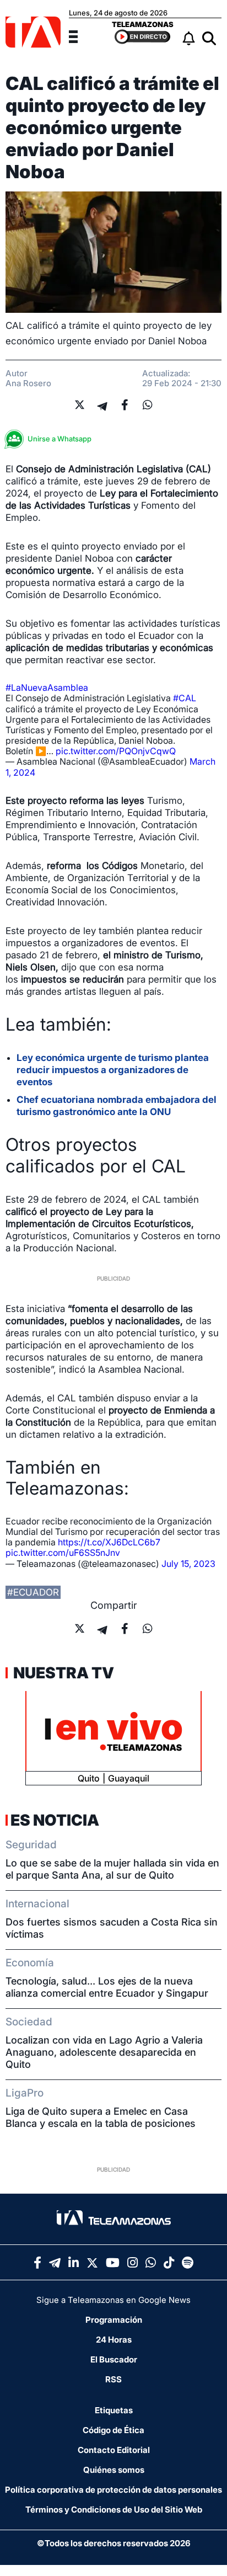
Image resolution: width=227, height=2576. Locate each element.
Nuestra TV (62, 1673)
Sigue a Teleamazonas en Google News (113, 2300)
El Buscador (114, 2359)
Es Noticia (55, 1820)
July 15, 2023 (188, 1564)
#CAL (185, 698)
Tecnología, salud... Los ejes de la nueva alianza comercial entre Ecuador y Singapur (107, 1987)
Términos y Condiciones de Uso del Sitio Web (114, 2510)
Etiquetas (114, 2410)
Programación (114, 2320)
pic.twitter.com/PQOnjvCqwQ (116, 751)
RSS (113, 2379)
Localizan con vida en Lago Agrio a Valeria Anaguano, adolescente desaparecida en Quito (104, 2052)
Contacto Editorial (114, 2450)
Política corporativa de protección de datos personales (113, 2490)
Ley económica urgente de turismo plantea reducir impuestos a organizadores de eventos (113, 1070)
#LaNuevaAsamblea (47, 687)
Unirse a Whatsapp (60, 439)
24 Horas (114, 2340)
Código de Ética (113, 2430)
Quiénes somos (114, 2470)
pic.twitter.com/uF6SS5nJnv (63, 1553)
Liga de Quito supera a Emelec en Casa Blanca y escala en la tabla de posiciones (101, 2117)
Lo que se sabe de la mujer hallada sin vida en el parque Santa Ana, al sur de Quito (112, 1869)
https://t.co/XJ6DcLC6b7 (109, 1542)
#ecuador (33, 1592)
